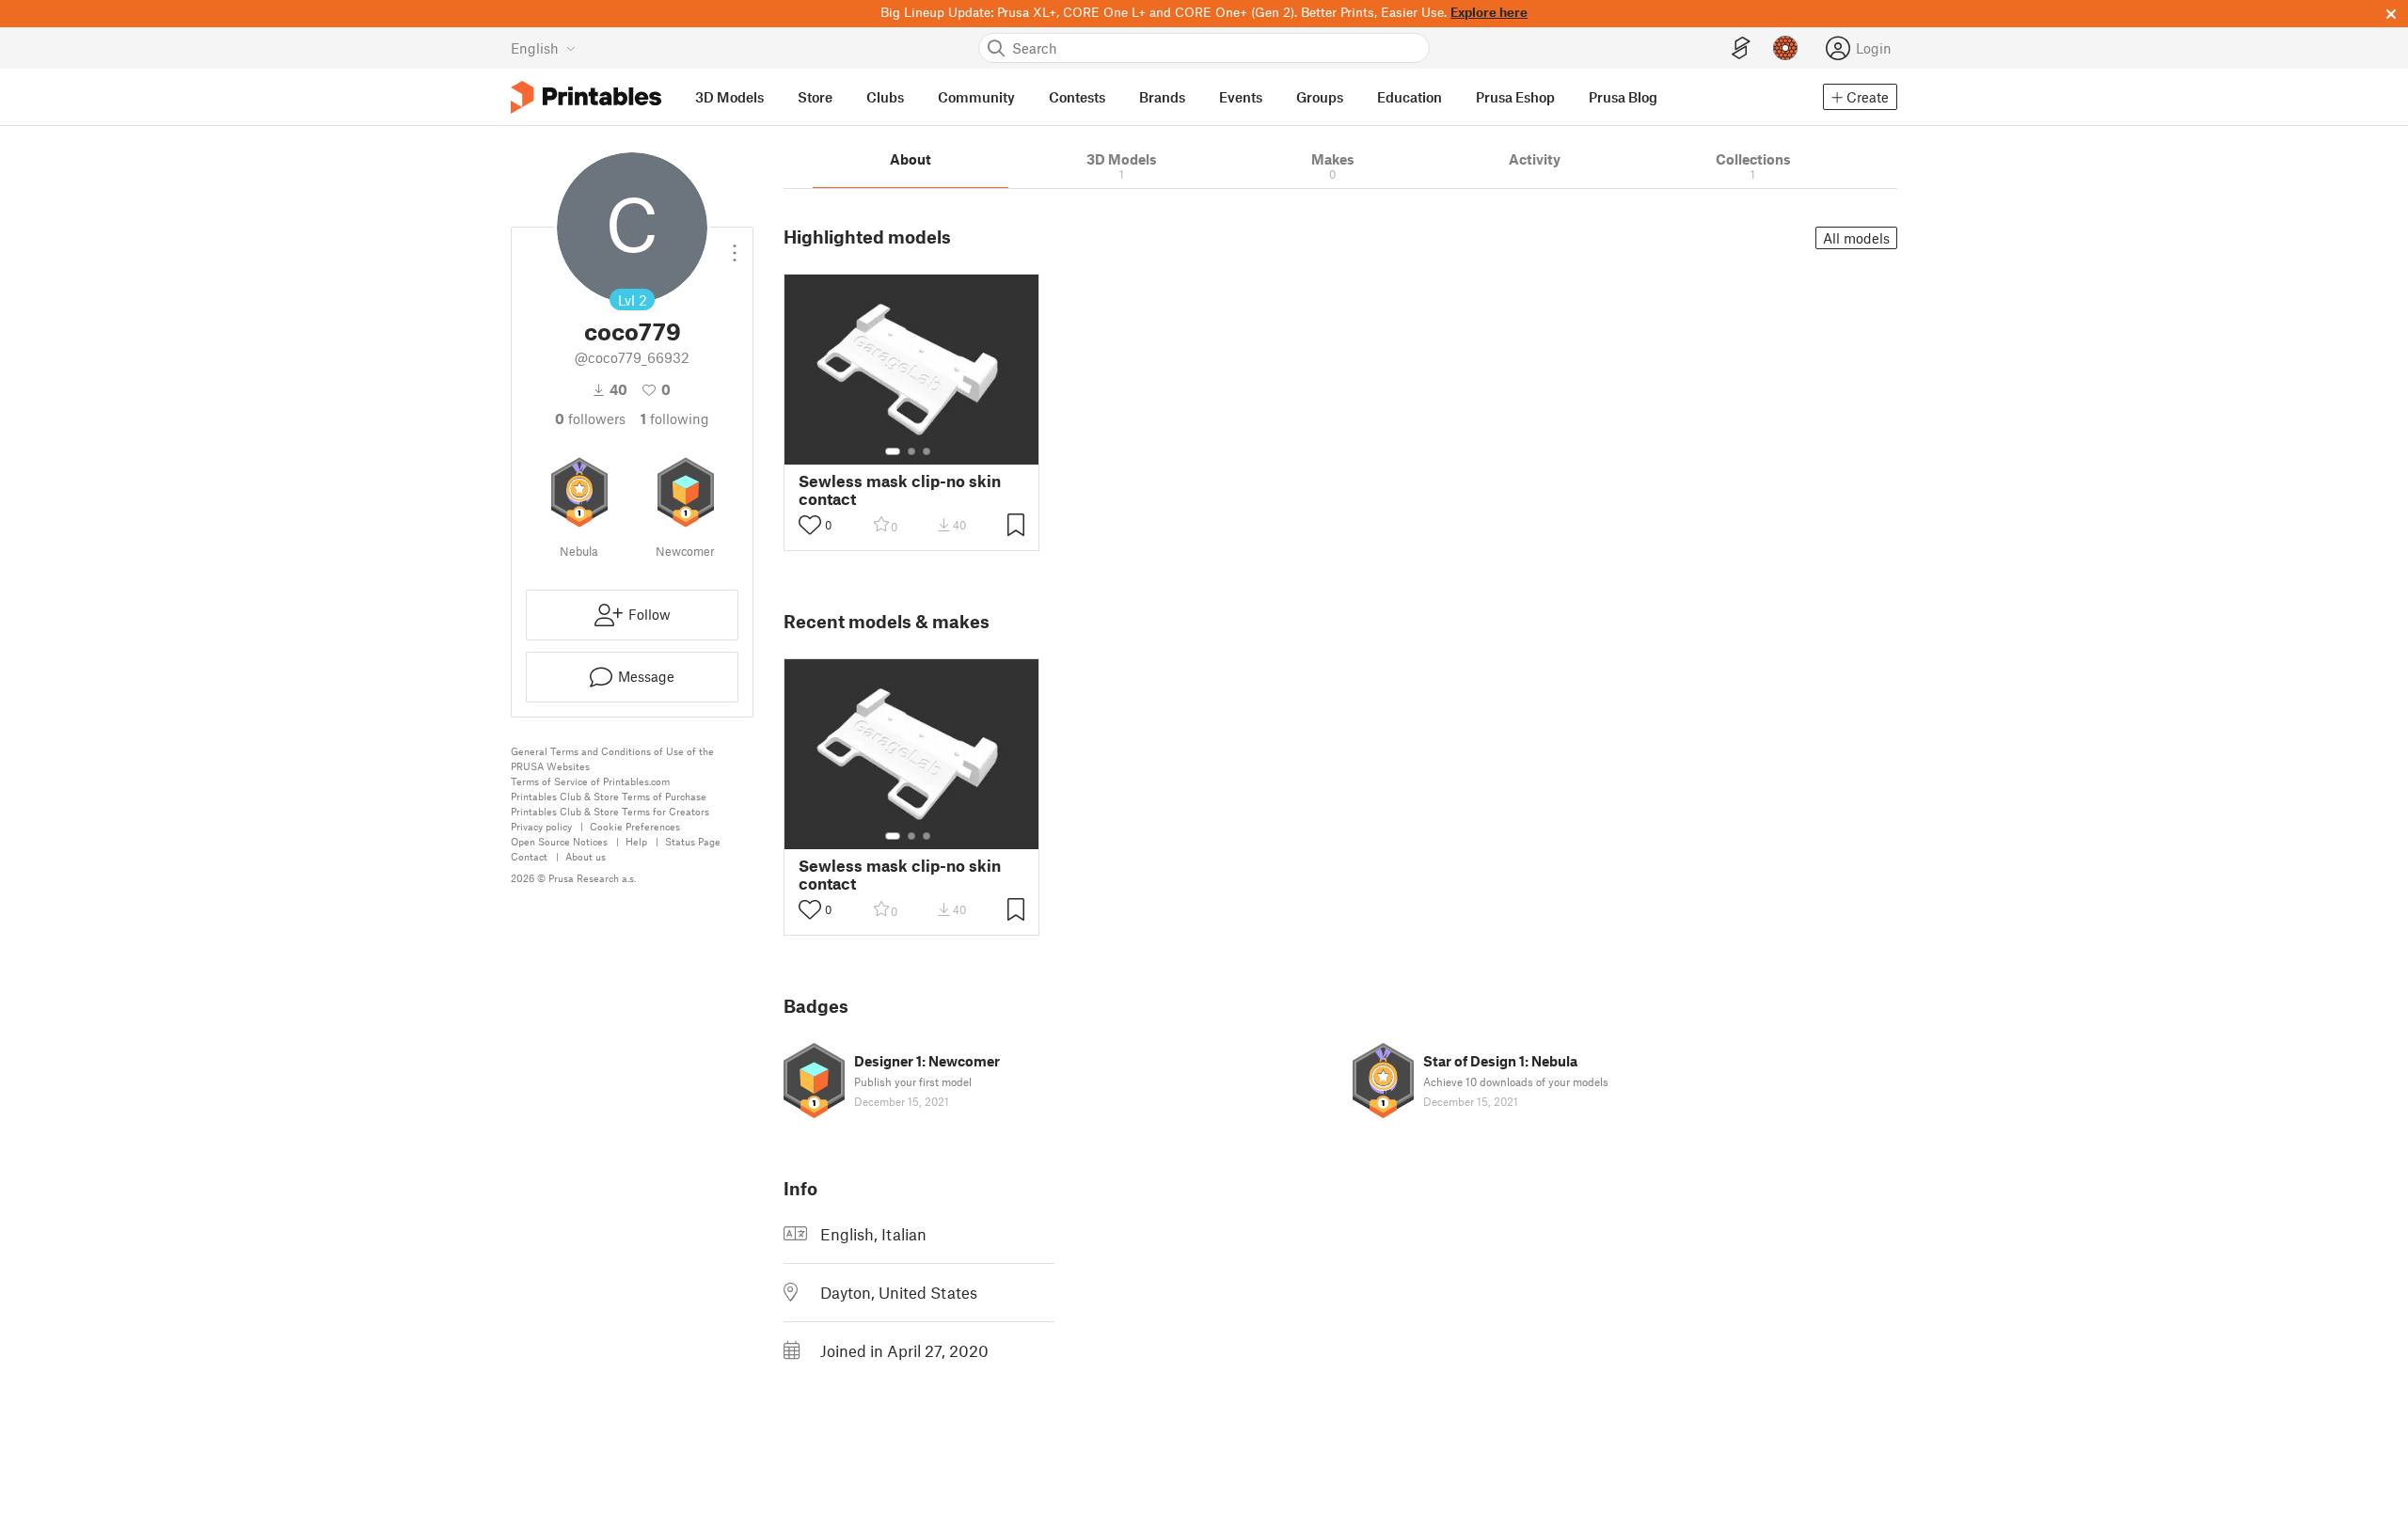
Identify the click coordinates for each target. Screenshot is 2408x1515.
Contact (529, 856)
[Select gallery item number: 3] (927, 451)
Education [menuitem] (1410, 97)
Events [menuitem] (1241, 97)
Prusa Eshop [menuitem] (1515, 97)
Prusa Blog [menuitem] (1623, 97)
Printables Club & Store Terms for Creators (610, 811)
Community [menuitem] (976, 97)
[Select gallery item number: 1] (893, 451)
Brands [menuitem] (1162, 97)
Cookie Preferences (635, 826)
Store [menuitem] (815, 97)
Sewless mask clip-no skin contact (900, 490)
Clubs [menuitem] (885, 97)
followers (590, 418)
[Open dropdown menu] (735, 245)
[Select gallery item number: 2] (911, 451)
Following (675, 418)
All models (1856, 238)
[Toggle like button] (810, 525)
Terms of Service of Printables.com (590, 781)
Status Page (693, 841)
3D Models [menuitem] (729, 97)
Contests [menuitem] (1077, 97)
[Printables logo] (586, 97)
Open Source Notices (559, 841)
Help (636, 841)
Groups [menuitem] (1320, 97)
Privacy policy (541, 826)
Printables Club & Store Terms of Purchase (609, 796)
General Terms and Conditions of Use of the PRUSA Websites (612, 758)
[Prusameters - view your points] (1785, 48)
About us (586, 856)
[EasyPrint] (1741, 48)
